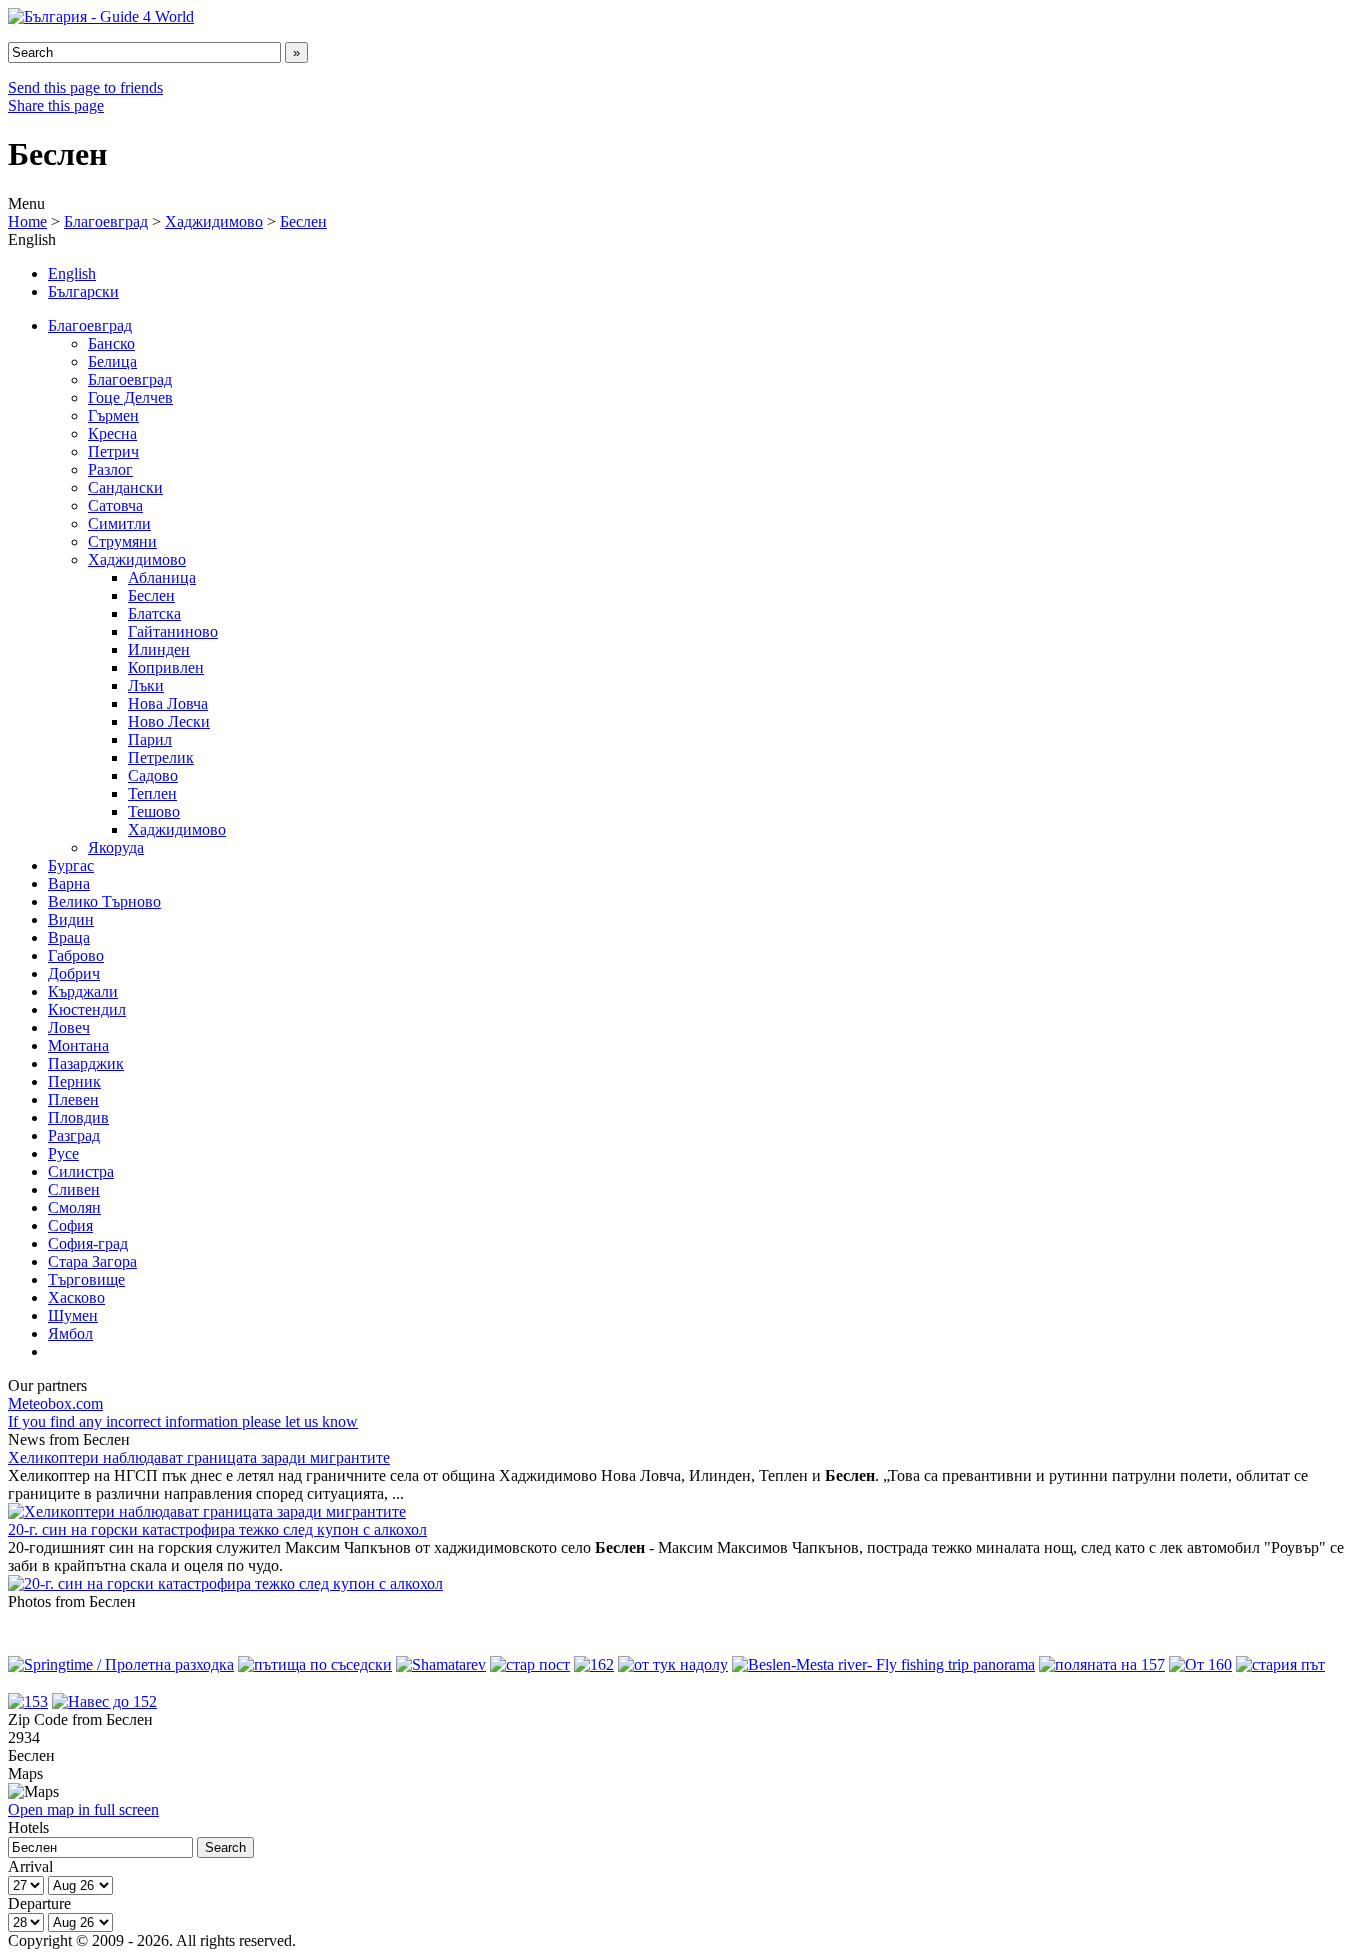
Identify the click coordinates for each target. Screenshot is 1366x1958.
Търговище (86, 1279)
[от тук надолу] (673, 1664)
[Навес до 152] (104, 1701)
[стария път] (1280, 1664)
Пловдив (78, 1117)
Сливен (74, 1189)
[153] (28, 1701)
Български (83, 291)
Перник (74, 1081)
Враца (69, 937)
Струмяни (122, 541)
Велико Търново (104, 901)
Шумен (73, 1315)
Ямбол (70, 1333)
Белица (112, 361)
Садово (153, 775)
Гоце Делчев (130, 397)
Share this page (56, 105)
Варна (69, 883)
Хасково (76, 1297)
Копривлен (166, 667)
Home (27, 221)
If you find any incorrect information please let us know (183, 1421)
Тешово (154, 811)
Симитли (119, 523)
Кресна (112, 433)
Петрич (113, 451)
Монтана (78, 1045)
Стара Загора (92, 1261)
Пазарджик (86, 1063)
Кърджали (83, 991)
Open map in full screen (83, 1809)
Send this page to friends (85, 87)
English (72, 273)
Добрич (74, 973)
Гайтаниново (173, 631)
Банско (111, 343)
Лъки (146, 685)
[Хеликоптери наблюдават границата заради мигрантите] (207, 1511)
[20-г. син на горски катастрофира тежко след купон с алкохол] (225, 1583)
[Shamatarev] (441, 1664)
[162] (594, 1664)
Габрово (76, 955)
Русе (63, 1153)
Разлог (110, 469)
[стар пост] (530, 1664)
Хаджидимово (214, 221)
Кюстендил (87, 1009)
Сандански (125, 487)
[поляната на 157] (1102, 1664)
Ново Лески (169, 721)
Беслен (303, 221)
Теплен (152, 793)
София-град (88, 1243)
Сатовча (115, 505)
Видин (71, 919)
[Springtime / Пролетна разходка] (121, 1664)
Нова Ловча (168, 703)
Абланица (162, 577)
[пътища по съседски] (315, 1664)
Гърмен (113, 415)
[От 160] (1200, 1664)
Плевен (73, 1099)
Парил (150, 739)
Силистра (81, 1171)
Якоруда (116, 847)
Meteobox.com (55, 1403)
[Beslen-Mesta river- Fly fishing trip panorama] (883, 1664)
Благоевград (106, 221)
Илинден (159, 649)
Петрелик (161, 757)
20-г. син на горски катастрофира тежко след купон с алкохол (217, 1529)
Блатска (154, 613)
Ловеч (69, 1027)
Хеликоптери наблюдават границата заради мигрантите (199, 1457)
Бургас (71, 865)
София (70, 1225)
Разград (74, 1135)
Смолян (74, 1207)
